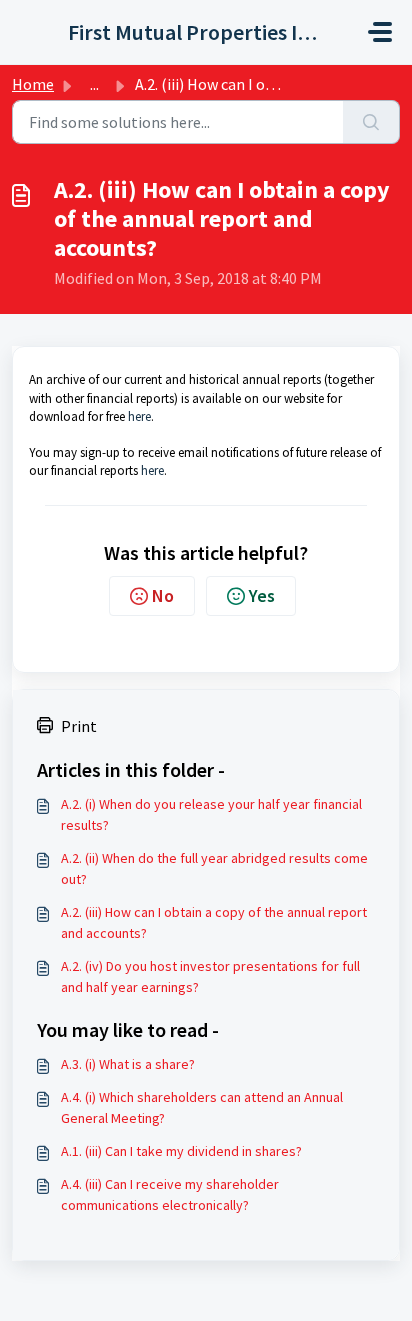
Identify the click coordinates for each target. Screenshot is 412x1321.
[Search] (371, 122)
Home (33, 84)
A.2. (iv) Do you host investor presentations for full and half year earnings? (210, 976)
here (139, 416)
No (163, 595)
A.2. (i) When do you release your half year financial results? (211, 814)
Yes (262, 595)
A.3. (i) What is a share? (128, 1064)
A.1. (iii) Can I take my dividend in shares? (181, 1151)
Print (79, 726)
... (94, 84)
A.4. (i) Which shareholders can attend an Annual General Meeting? (202, 1107)
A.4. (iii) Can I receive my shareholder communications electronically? (170, 1194)
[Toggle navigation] (380, 32)
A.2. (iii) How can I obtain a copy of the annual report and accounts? (214, 922)
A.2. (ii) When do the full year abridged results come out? (214, 868)
